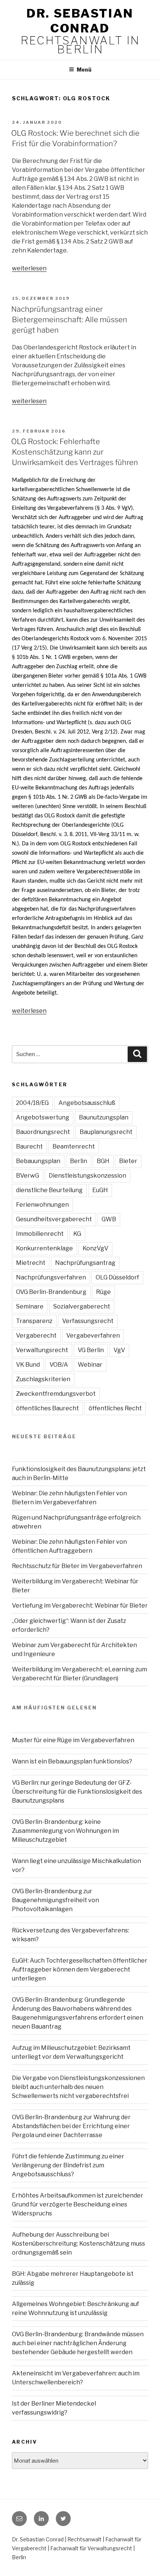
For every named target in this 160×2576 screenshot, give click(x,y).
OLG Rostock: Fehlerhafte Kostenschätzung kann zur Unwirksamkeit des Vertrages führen (75, 452)
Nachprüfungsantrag (85, 1263)
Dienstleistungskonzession (87, 1176)
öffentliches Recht (115, 1408)
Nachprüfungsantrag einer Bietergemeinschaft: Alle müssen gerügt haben (69, 320)
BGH (103, 1161)
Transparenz (34, 1321)
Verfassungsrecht (88, 1321)
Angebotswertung (43, 1117)
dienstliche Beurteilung (49, 1190)
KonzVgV (95, 1248)
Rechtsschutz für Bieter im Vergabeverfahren (77, 1566)
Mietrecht (31, 1263)
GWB (109, 1219)
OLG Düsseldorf (117, 1277)
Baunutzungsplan (104, 1117)
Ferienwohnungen (42, 1205)
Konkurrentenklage (44, 1248)
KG (77, 1234)
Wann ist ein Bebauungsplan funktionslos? (72, 1761)
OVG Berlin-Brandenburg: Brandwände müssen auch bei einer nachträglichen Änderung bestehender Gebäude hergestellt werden (78, 2343)
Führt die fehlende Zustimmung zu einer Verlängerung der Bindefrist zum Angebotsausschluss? (68, 2165)
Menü (84, 70)
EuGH (100, 1190)
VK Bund (28, 1365)
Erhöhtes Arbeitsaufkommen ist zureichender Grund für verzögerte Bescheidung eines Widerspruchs (78, 2204)
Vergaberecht (36, 1336)
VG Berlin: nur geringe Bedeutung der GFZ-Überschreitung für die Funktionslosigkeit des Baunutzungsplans (77, 1792)
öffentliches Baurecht (47, 1408)
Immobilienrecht (40, 1234)
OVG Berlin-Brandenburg (51, 1292)
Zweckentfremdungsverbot (56, 1394)
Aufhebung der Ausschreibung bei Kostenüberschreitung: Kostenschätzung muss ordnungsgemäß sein (79, 2244)
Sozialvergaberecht (82, 1306)
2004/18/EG (32, 1103)
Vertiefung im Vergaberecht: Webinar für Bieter (80, 1606)
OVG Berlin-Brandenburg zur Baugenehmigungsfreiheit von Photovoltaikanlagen (55, 1900)
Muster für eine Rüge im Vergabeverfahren (73, 1740)
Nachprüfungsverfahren (51, 1277)
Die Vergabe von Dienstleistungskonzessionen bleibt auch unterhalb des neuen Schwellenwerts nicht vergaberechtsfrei (78, 2087)
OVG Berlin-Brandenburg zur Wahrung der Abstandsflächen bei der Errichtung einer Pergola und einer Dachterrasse (71, 2126)
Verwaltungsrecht (42, 1350)
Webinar (90, 1365)
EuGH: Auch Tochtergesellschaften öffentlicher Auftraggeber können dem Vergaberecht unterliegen (80, 1969)
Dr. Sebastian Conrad (80, 21)
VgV (119, 1350)
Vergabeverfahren (93, 1336)
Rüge (103, 1292)
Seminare (30, 1306)
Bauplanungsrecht (106, 1132)
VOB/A (59, 1365)
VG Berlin (91, 1350)
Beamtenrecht (74, 1146)
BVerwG (28, 1176)
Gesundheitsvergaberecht (54, 1219)
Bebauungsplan (38, 1161)
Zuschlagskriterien (43, 1379)
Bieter (128, 1161)
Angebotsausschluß (87, 1103)
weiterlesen (29, 268)
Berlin (79, 1161)
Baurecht (29, 1146)
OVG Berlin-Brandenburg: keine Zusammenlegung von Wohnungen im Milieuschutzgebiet (65, 1831)
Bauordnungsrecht (43, 1132)
